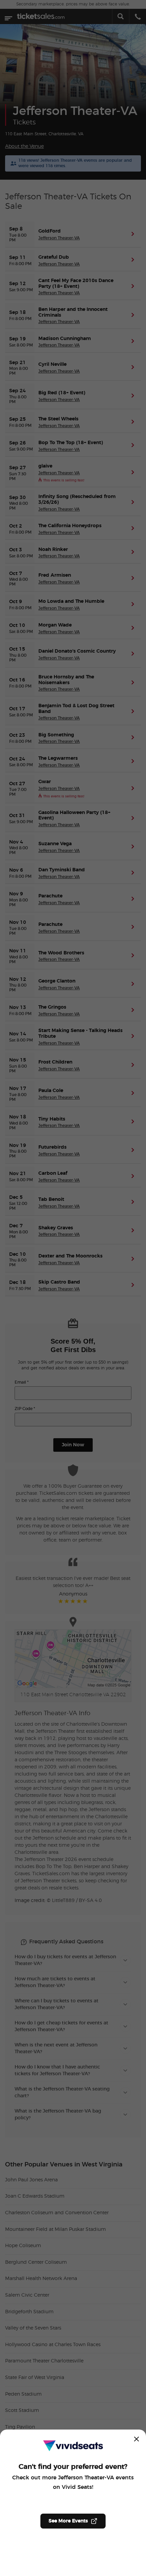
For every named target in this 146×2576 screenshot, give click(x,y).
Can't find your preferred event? (73, 2467)
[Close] (136, 2439)
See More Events (68, 2521)
